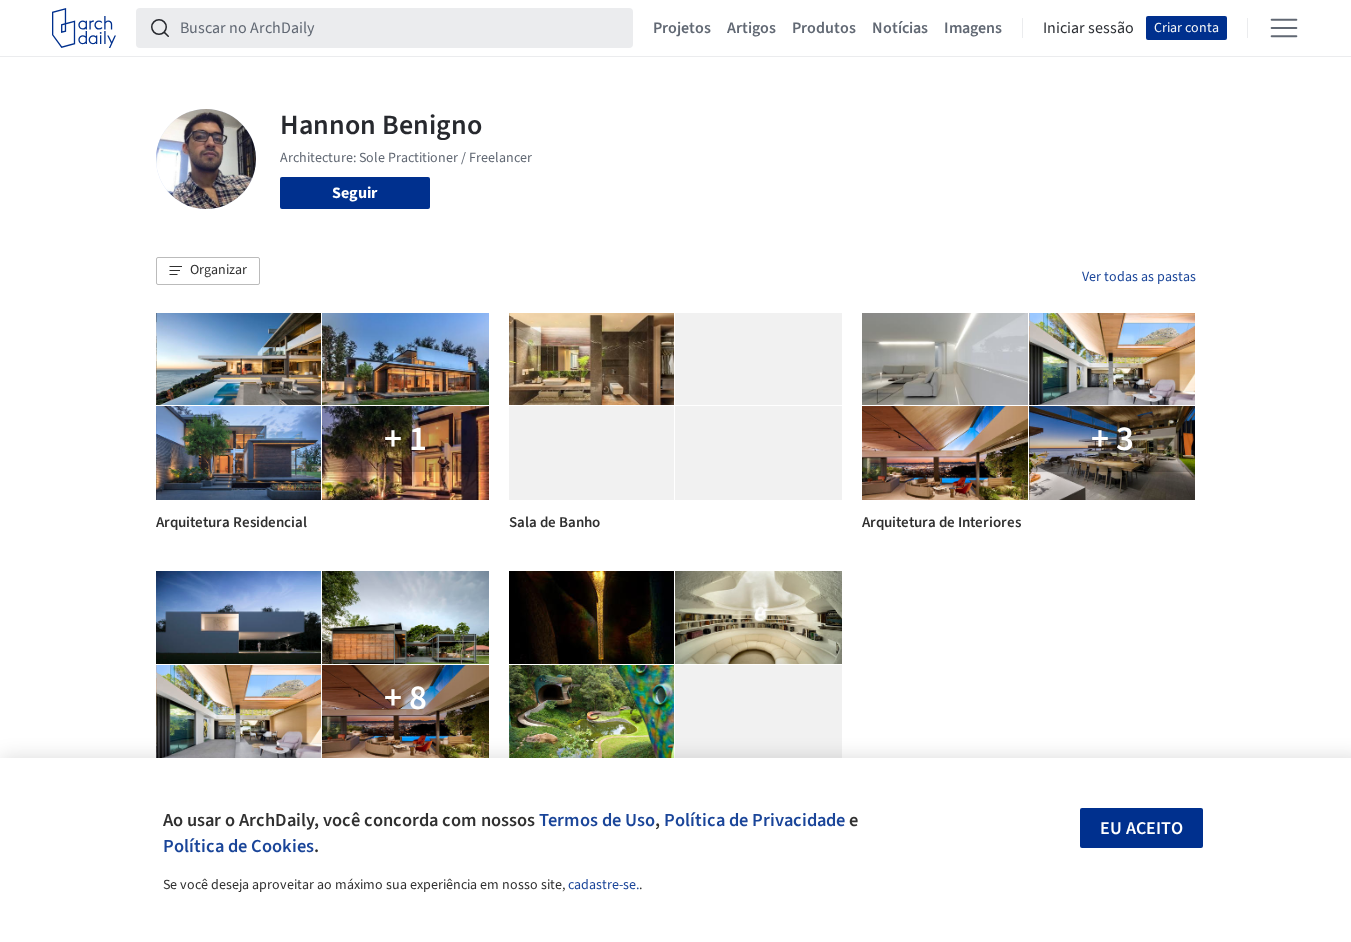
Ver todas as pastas (1139, 277)
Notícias (900, 28)
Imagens (973, 28)
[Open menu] (1284, 28)
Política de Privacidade (754, 820)
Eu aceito (1141, 828)
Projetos (682, 28)
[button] (208, 271)
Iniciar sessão (1088, 28)
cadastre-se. (603, 885)
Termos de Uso (597, 820)
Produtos (824, 28)
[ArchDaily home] (84, 28)
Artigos (751, 28)
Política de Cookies (238, 846)
